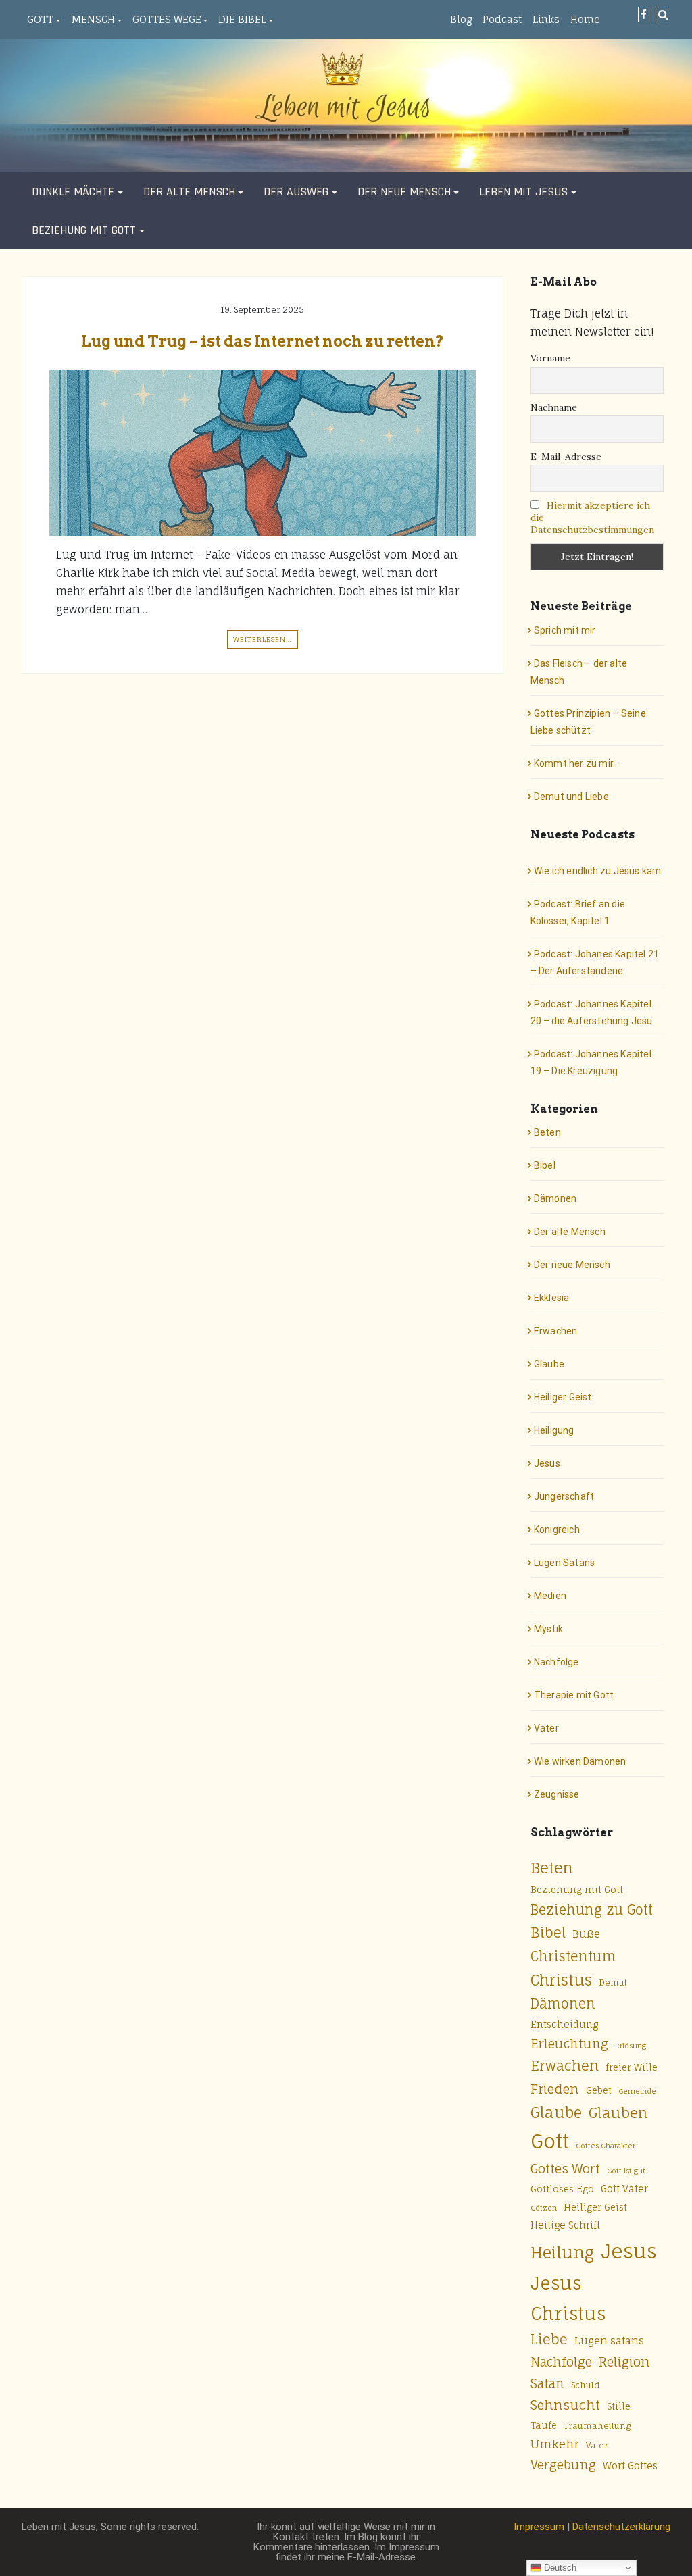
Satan (547, 2383)
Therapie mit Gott (574, 1695)
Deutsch (559, 2568)
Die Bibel (242, 19)
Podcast (502, 19)
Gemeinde (637, 2091)
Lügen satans (609, 2341)
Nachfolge (557, 1662)
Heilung (562, 2253)
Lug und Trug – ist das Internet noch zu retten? (263, 341)
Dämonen (555, 1198)
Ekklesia (552, 1298)
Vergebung (563, 2465)
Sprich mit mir (565, 630)
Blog (461, 19)
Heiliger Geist (563, 1397)
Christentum (573, 1956)
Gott (40, 19)
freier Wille (632, 2067)
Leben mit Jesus (523, 192)
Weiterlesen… (263, 639)
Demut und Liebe (571, 797)
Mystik (548, 1629)
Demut (613, 1982)
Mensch (93, 19)
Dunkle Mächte (73, 192)
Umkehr (555, 2444)
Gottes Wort (565, 2169)
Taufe (544, 2425)
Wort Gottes (630, 2466)
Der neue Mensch (404, 192)
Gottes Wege (167, 19)
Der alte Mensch (189, 192)
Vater (546, 1728)
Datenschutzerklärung (621, 2527)
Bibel (545, 1165)
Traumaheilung (597, 2426)
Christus (561, 1980)
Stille (619, 2406)
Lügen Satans (564, 1563)
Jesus (547, 1463)
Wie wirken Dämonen (580, 1761)
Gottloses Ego (562, 2189)
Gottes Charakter (605, 2146)
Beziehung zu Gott (592, 1910)
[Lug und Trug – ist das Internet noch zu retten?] (263, 453)
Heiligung (554, 1430)
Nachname (554, 407)
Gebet (599, 2090)
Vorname (550, 358)
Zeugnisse (557, 1794)
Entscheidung (564, 2024)
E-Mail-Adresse (566, 457)
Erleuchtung (569, 2044)
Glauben (618, 2113)
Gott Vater (624, 2189)
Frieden (555, 2089)
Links (546, 19)
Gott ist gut (626, 2171)
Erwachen (556, 1331)
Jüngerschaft (564, 1496)
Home (585, 19)
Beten (547, 1132)
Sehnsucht (565, 2405)
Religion (624, 2362)
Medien (550, 1596)
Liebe (549, 2339)
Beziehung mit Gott (84, 230)
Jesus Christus (568, 2298)
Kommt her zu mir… (576, 763)
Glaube (549, 1364)
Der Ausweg (296, 192)
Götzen (544, 2208)
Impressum (539, 2527)
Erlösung (631, 2046)
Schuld (586, 2385)
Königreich (557, 1530)
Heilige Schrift (565, 2225)
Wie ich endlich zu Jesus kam (598, 871)
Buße (586, 1934)
